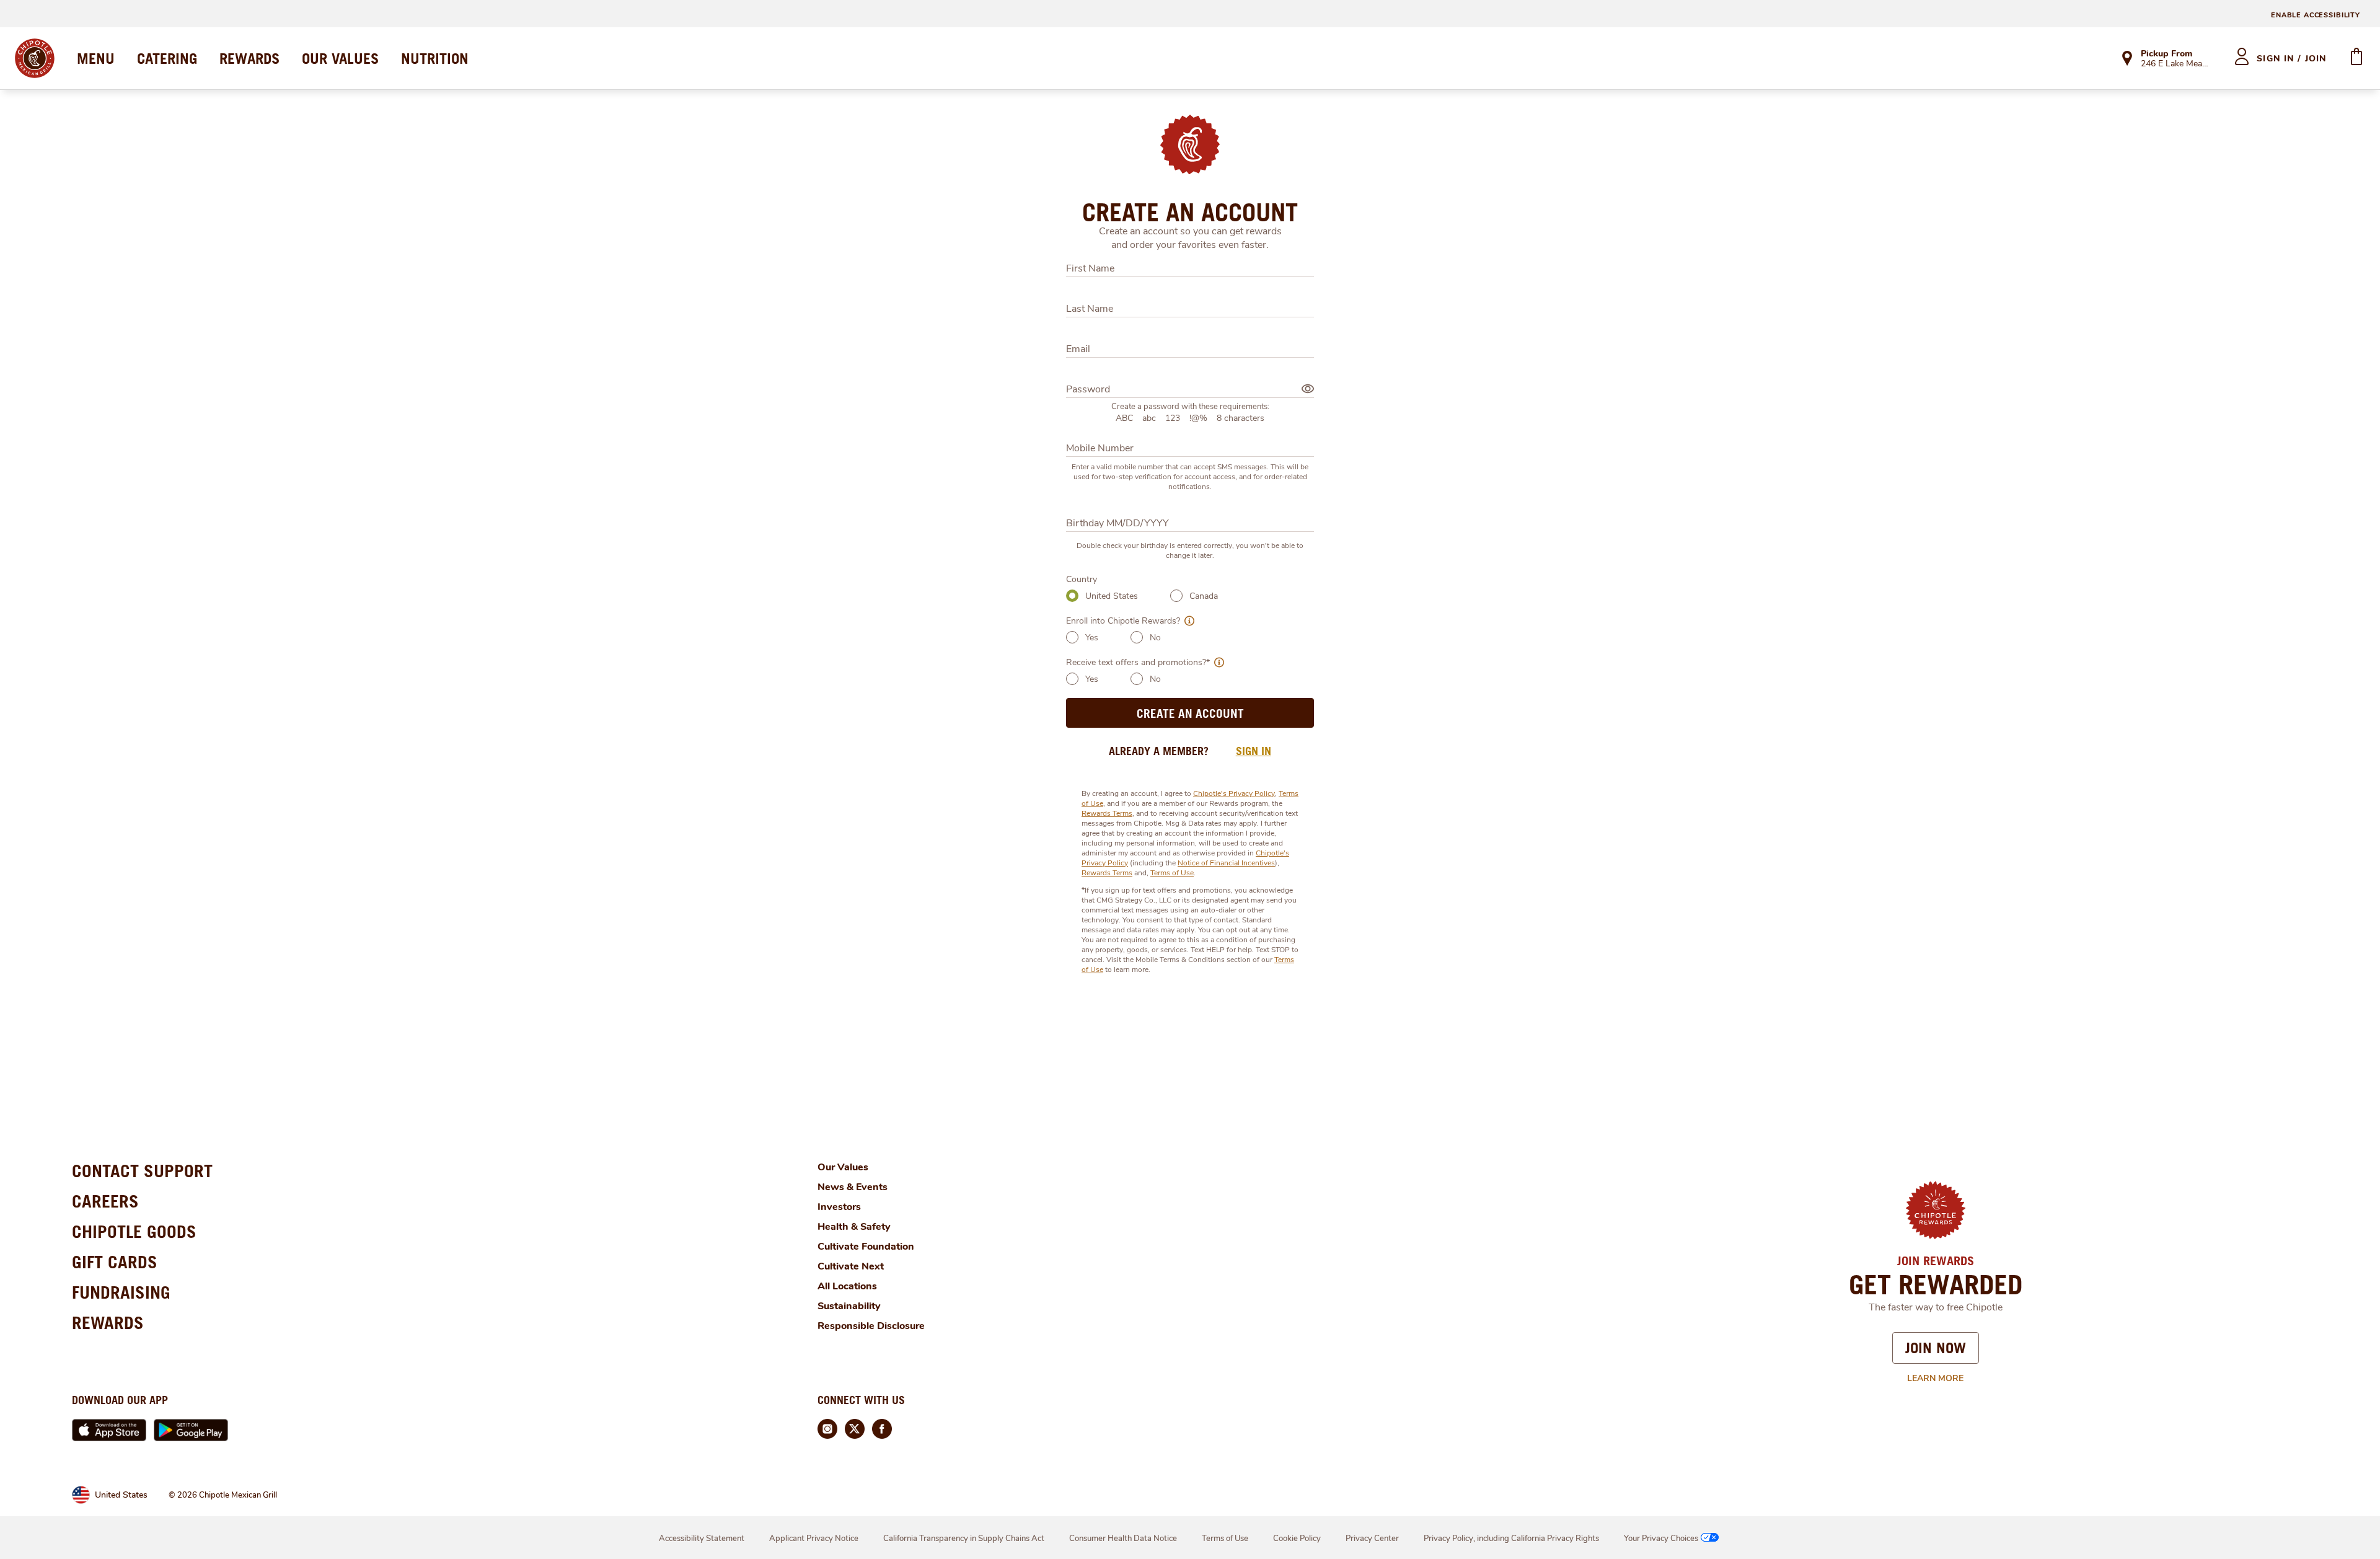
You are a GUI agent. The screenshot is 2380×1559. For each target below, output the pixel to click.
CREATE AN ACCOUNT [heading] (1190, 212)
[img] (1308, 389)
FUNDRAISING (121, 1292)
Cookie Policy (1297, 1539)
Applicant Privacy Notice (814, 1539)
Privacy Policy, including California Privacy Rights (1511, 1539)
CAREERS (105, 1201)
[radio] (1072, 596)
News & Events (853, 1187)
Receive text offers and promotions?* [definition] (1138, 662)
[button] (1187, 621)
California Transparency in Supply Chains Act (964, 1539)
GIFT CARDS (115, 1262)
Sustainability (849, 1306)
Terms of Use (1172, 873)
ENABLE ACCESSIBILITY (2316, 15)
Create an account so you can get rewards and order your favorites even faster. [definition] (1190, 238)
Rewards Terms (1107, 813)
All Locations (847, 1286)
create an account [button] (1190, 713)
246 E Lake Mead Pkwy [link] (2176, 64)
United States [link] (121, 1495)
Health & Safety (854, 1227)
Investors (839, 1207)
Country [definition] (1082, 579)
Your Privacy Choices (1661, 1539)
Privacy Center (1372, 1539)
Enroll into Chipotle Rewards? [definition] (1123, 621)
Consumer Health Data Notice (1123, 1539)
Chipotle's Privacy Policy (1234, 793)
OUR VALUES (340, 58)
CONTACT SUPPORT (142, 1171)
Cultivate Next (851, 1266)
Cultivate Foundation (866, 1247)
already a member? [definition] (1159, 751)
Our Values (843, 1167)
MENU (96, 58)
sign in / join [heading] (2292, 59)
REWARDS (249, 58)
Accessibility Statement (702, 1539)
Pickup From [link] (2166, 54)
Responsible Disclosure (871, 1326)
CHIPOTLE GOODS (134, 1231)
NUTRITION (435, 58)
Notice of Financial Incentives (1226, 863)
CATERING (167, 58)
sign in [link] (1254, 751)
